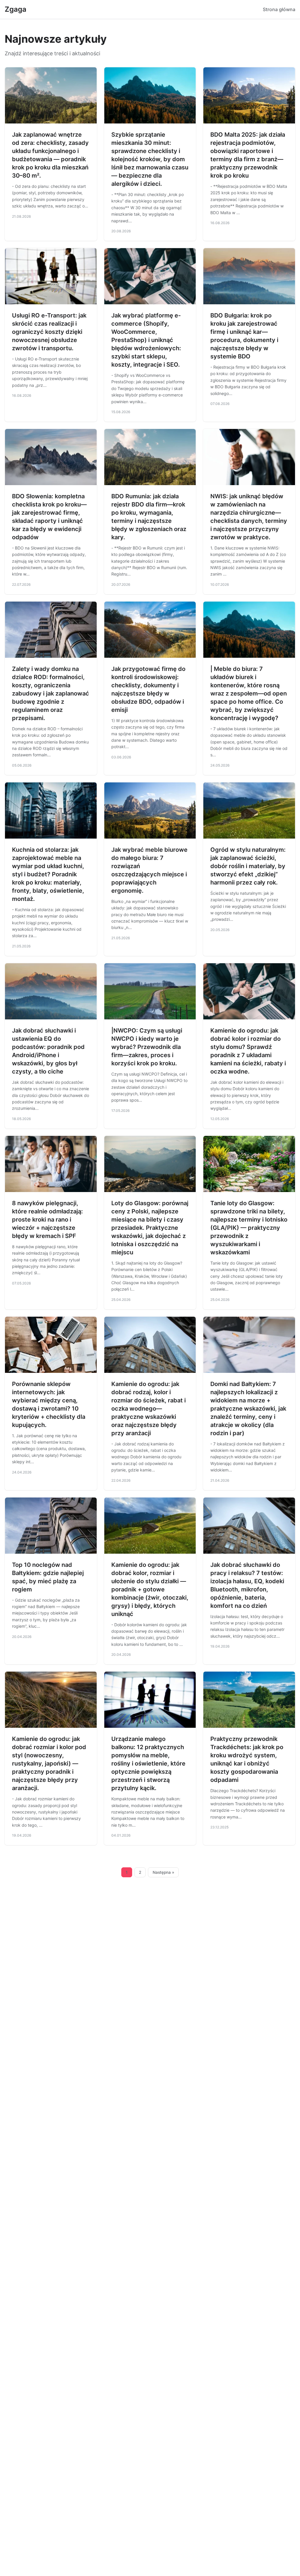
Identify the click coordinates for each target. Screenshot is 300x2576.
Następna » (163, 1872)
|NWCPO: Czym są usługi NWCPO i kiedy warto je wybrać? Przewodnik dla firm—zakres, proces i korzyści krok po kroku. (147, 1047)
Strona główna (279, 9)
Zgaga (16, 9)
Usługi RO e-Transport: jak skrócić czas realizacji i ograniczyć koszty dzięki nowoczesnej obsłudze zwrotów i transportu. (49, 332)
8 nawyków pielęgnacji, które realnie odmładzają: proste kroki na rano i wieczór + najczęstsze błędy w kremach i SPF (47, 1220)
